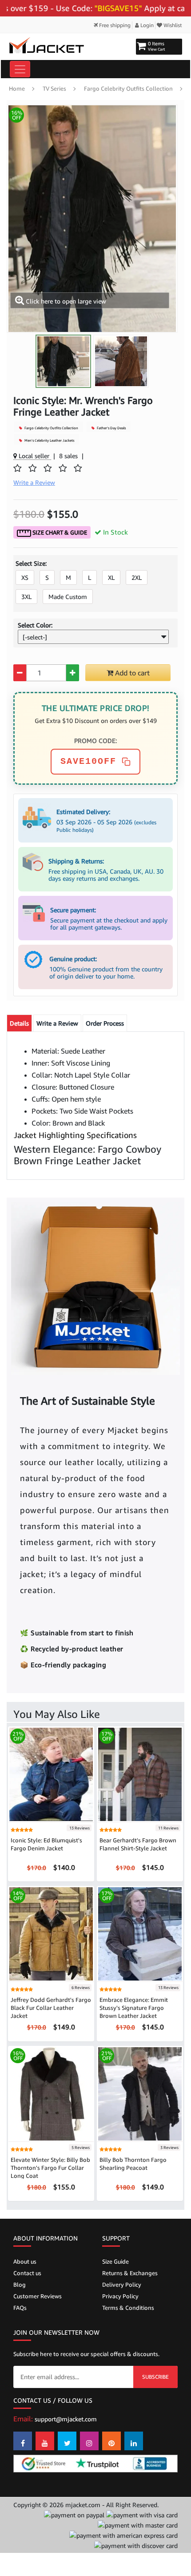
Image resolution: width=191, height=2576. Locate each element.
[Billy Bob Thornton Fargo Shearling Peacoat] (140, 2093)
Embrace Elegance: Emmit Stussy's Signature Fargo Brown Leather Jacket (134, 2008)
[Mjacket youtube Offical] (45, 2441)
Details (19, 1023)
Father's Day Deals (111, 428)
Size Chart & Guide (59, 532)
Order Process (105, 1023)
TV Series (54, 88)
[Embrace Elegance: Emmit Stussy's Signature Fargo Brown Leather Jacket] (140, 1933)
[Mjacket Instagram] (89, 2441)
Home (17, 88)
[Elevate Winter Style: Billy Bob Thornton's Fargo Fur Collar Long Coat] (51, 2093)
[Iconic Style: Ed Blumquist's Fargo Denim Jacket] (51, 1774)
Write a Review (57, 1023)
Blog (20, 2284)
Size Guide (115, 2261)
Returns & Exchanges (130, 2273)
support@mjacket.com (66, 2419)
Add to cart (131, 673)
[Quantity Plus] (73, 673)
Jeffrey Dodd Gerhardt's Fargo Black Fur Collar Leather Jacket (51, 2008)
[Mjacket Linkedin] (134, 2441)
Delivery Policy (122, 2284)
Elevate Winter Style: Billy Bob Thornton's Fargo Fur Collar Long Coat (50, 2168)
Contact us (27, 2273)
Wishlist (172, 25)
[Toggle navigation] (20, 69)
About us (25, 2261)
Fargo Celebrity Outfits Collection (128, 88)
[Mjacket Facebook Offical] (23, 2441)
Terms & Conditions (128, 2308)
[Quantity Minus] (20, 673)
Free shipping (114, 25)
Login (146, 25)
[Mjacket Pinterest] (111, 2441)
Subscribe (155, 2377)
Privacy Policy (120, 2296)
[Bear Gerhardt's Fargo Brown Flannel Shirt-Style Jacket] (140, 1774)
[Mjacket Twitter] (67, 2441)
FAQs (20, 2308)
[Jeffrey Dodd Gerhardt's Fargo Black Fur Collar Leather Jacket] (51, 1933)
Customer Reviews (38, 2296)
